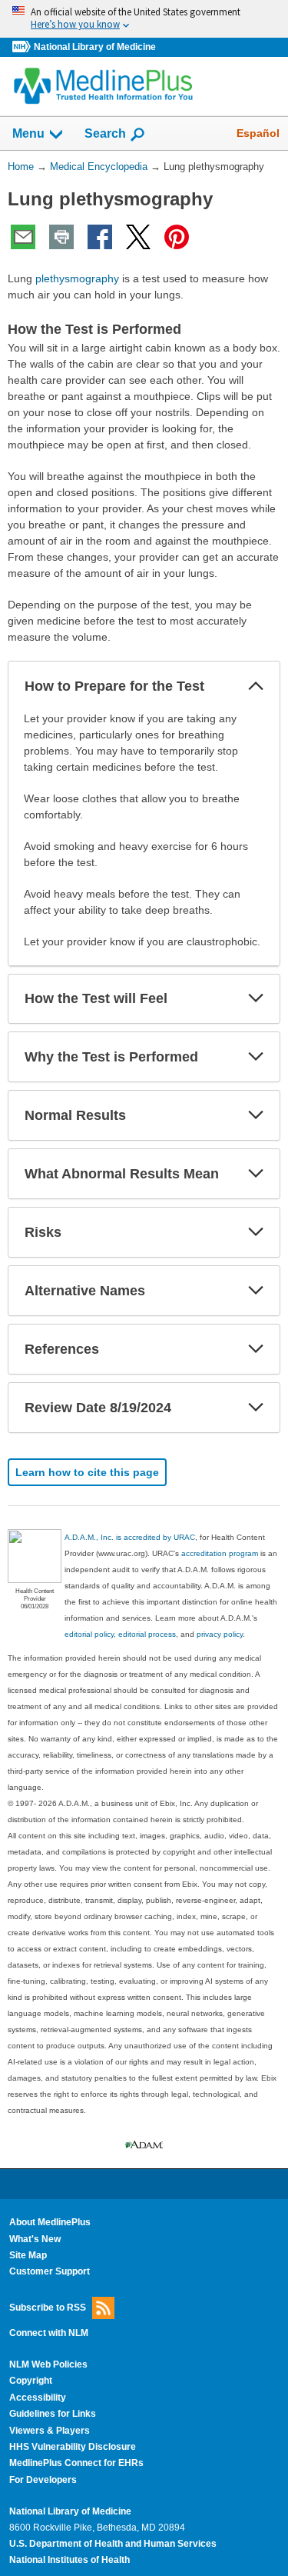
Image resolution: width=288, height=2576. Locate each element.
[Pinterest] (177, 237)
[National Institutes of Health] (23, 47)
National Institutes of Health (70, 2560)
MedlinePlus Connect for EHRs (76, 2463)
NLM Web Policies (48, 2364)
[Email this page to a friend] (23, 237)
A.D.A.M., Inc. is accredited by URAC (130, 1537)
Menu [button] (28, 133)
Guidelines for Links (53, 2414)
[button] (256, 686)
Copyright (31, 2381)
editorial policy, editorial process (120, 1634)
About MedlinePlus (50, 2222)
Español (258, 133)
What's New (35, 2239)
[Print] (61, 237)
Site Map (28, 2255)
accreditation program (220, 1553)
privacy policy (220, 1634)
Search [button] (105, 133)
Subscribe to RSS (48, 2307)
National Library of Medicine (95, 47)
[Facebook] (100, 237)
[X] (138, 237)
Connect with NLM (49, 2333)
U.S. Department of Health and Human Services (113, 2544)
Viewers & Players (50, 2431)
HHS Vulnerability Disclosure (73, 2447)
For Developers (43, 2480)
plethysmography (77, 278)
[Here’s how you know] (144, 19)
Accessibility (38, 2398)
